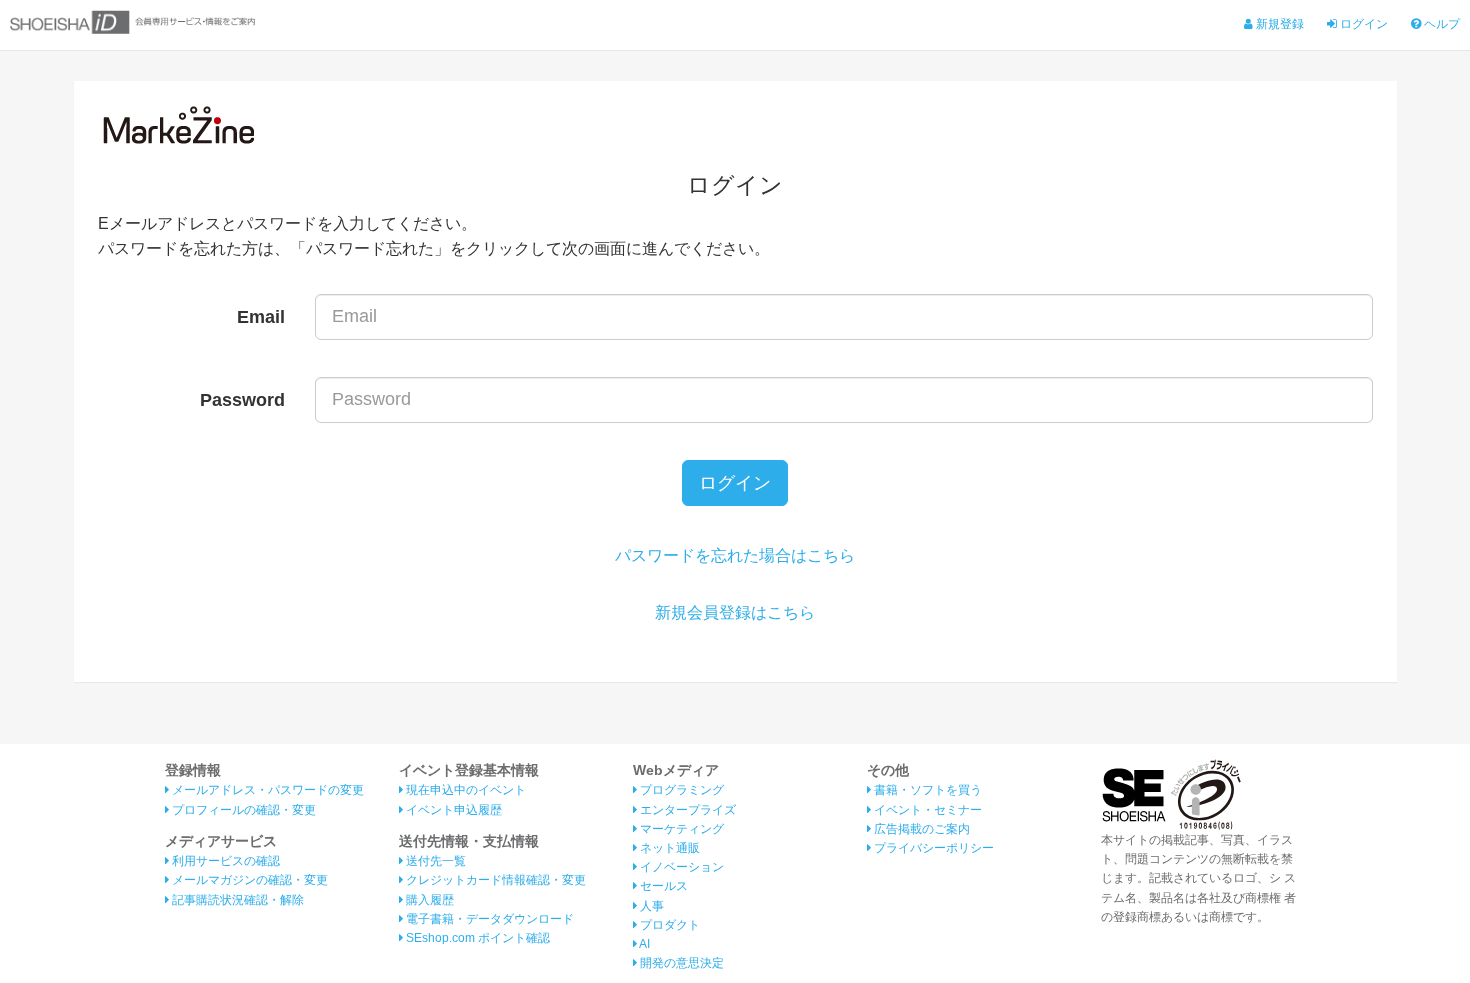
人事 (650, 906)
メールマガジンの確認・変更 (248, 880)
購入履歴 (428, 900)
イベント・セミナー (926, 810)
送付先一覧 (434, 861)
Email (261, 317)
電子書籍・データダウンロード (488, 919)
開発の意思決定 (680, 963)
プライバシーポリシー (932, 848)
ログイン (1362, 24)
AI (643, 944)
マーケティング (680, 829)
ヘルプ (1440, 24)
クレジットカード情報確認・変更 (494, 880)
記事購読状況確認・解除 (236, 900)
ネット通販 (668, 848)
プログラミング (680, 790)
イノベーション (680, 867)
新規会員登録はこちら (735, 612)
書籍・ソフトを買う (926, 790)
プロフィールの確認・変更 (242, 810)
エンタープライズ (686, 810)
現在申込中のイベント (464, 790)
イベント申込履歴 (452, 810)
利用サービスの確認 (224, 861)
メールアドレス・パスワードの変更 (266, 790)
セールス (662, 886)
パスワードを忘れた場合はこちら (735, 555)
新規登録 (1278, 24)
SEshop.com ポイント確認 (476, 938)
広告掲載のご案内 (920, 829)
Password (242, 400)
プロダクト (668, 925)
